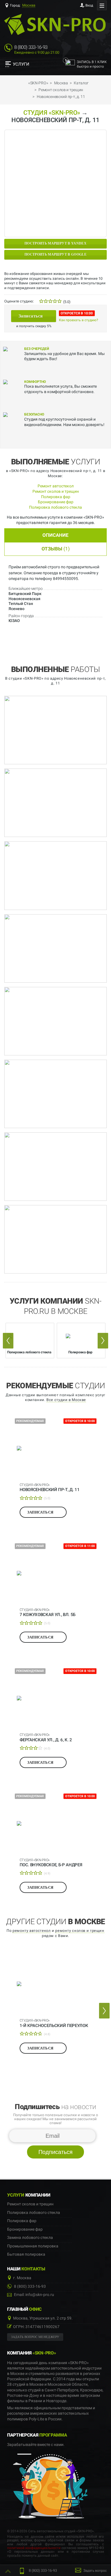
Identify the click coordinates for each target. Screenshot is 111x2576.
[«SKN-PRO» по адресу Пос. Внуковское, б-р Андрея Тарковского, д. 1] (56, 1823)
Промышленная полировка (33, 2246)
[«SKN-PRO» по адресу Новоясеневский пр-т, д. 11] (56, 1448)
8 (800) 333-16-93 (31, 47)
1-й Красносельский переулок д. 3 (54, 2023)
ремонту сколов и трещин (80, 1931)
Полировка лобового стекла (55, 507)
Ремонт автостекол (56, 486)
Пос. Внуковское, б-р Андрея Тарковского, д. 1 (51, 1863)
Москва (29, 5)
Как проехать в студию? (79, 320)
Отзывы (56, 549)
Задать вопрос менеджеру (35, 2337)
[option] (30, 1340)
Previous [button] (8, 1341)
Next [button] (103, 1341)
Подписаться (55, 2152)
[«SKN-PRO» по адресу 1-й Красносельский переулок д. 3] (56, 1984)
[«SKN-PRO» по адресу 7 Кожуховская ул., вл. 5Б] (56, 1573)
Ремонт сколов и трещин (56, 491)
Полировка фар (56, 497)
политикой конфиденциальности (34, 2548)
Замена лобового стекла (30, 2238)
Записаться (31, 316)
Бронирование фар (56, 502)
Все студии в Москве (66, 1400)
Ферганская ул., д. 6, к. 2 (46, 1737)
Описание (55, 535)
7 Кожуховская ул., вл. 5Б (48, 1612)
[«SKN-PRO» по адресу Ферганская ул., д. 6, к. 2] (56, 1698)
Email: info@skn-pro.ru (34, 2295)
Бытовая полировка (26, 2254)
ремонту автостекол (32, 1931)
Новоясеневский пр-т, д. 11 (50, 1487)
